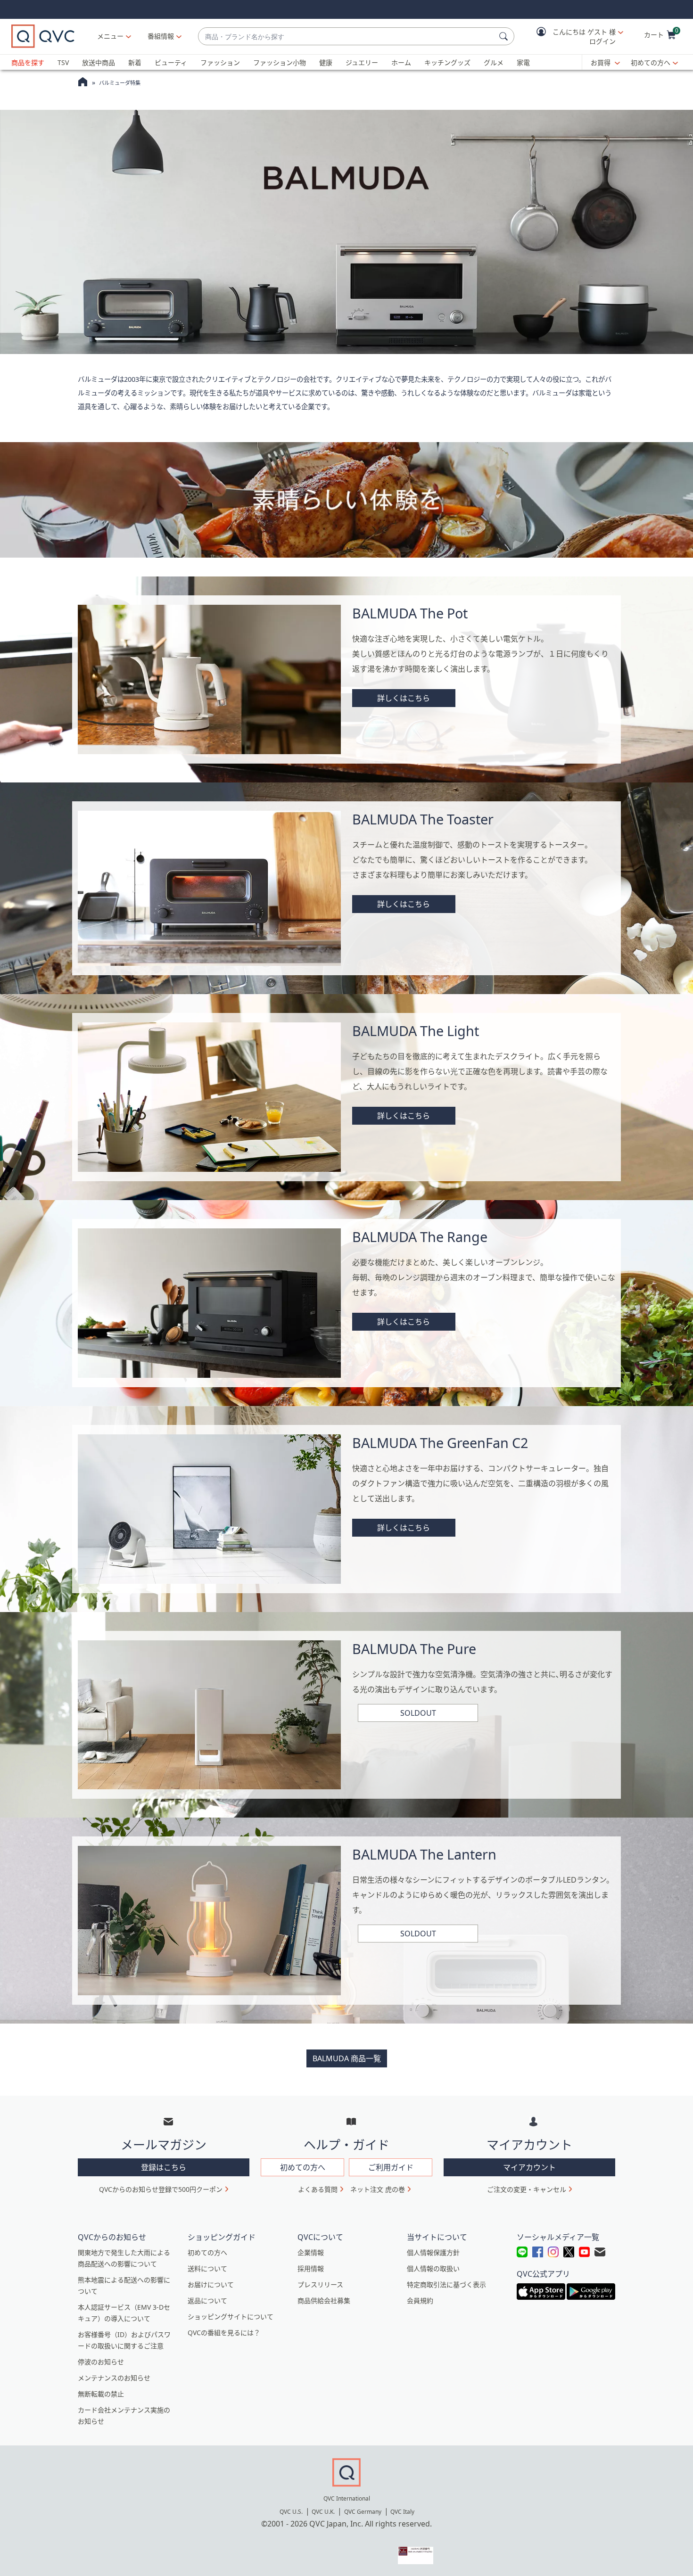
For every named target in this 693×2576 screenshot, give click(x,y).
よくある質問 (318, 2189)
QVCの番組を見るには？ (224, 2333)
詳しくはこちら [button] (404, 698)
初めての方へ (651, 62)
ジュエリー (362, 62)
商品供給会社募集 (324, 2300)
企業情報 (311, 2252)
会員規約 (420, 2300)
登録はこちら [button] (164, 2167)
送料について (207, 2268)
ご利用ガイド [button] (391, 2167)
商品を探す (28, 62)
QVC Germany (363, 2512)
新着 (135, 62)
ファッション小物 (280, 62)
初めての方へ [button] (303, 2167)
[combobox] (347, 37)
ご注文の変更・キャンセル (527, 2189)
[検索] (505, 36)
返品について (207, 2300)
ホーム (401, 62)
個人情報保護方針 (433, 2252)
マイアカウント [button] (529, 2167)
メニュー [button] (110, 36)
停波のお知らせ (101, 2362)
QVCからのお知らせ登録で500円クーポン (161, 2189)
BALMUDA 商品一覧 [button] (347, 2058)
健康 (326, 62)
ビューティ (171, 62)
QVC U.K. (323, 2512)
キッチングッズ (447, 62)
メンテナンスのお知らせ (114, 2378)
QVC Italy (402, 2512)
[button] (573, 37)
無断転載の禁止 (101, 2394)
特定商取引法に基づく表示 (446, 2284)
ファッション (220, 62)
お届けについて (211, 2284)
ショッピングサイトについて (231, 2317)
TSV (63, 62)
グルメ (494, 62)
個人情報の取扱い (433, 2268)
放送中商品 (99, 62)
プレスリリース (320, 2284)
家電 (523, 62)
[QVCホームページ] (83, 83)
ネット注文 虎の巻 (378, 2189)
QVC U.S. (291, 2512)
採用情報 (311, 2268)
